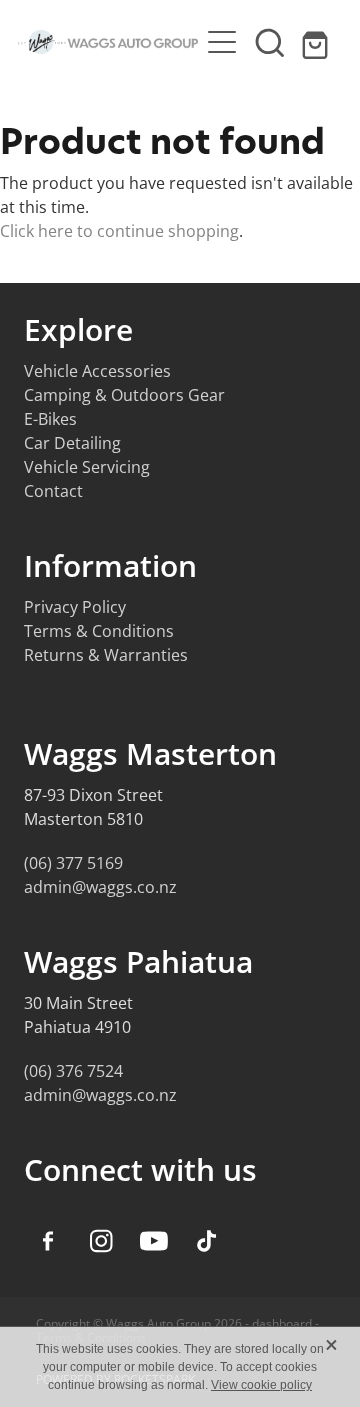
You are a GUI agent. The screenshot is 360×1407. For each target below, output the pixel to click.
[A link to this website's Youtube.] (154, 1241)
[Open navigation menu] (222, 42)
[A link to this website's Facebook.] (48, 1241)
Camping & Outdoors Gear (124, 395)
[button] (270, 42)
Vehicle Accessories (97, 371)
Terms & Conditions (99, 631)
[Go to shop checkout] (318, 42)
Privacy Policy (75, 607)
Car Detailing (72, 443)
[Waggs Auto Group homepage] (108, 42)
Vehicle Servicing (87, 467)
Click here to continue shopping (119, 231)
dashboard (282, 1323)
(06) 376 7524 (73, 1071)
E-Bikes (50, 419)
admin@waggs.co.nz (100, 887)
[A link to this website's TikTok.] (207, 1241)
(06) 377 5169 (73, 863)
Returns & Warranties (106, 655)
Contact (53, 491)
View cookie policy (261, 1385)
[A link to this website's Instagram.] (101, 1241)
